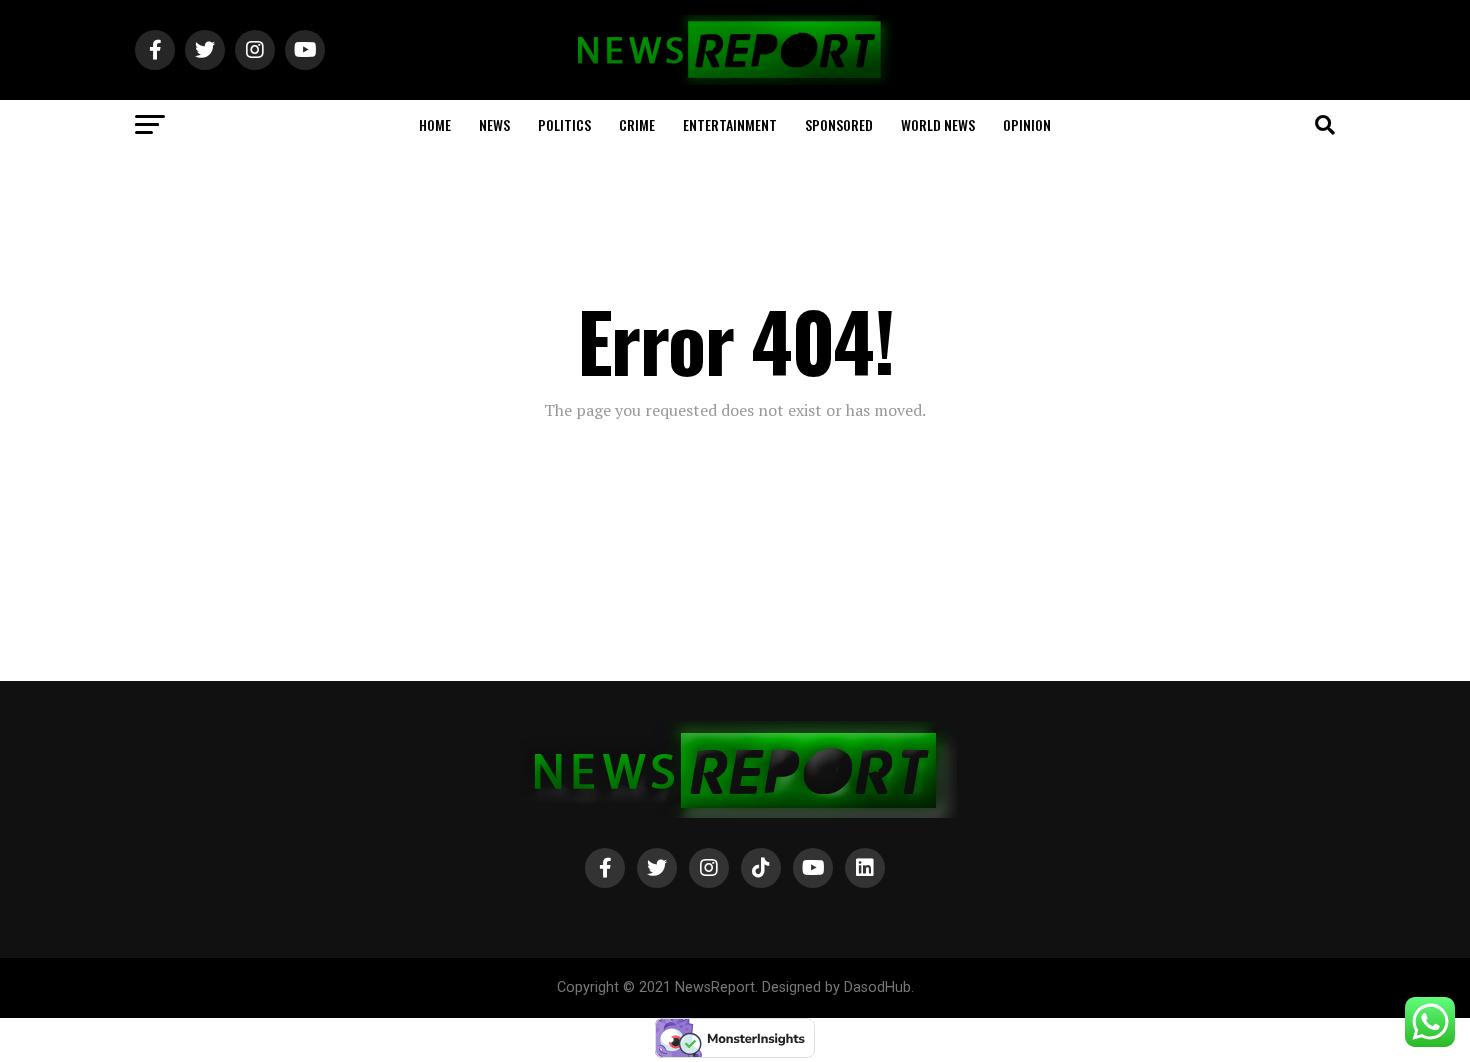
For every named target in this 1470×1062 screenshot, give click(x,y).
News (494, 124)
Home (435, 124)
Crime (637, 124)
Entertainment (730, 124)
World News (938, 124)
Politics (564, 124)
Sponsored (839, 124)
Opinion (1027, 124)
